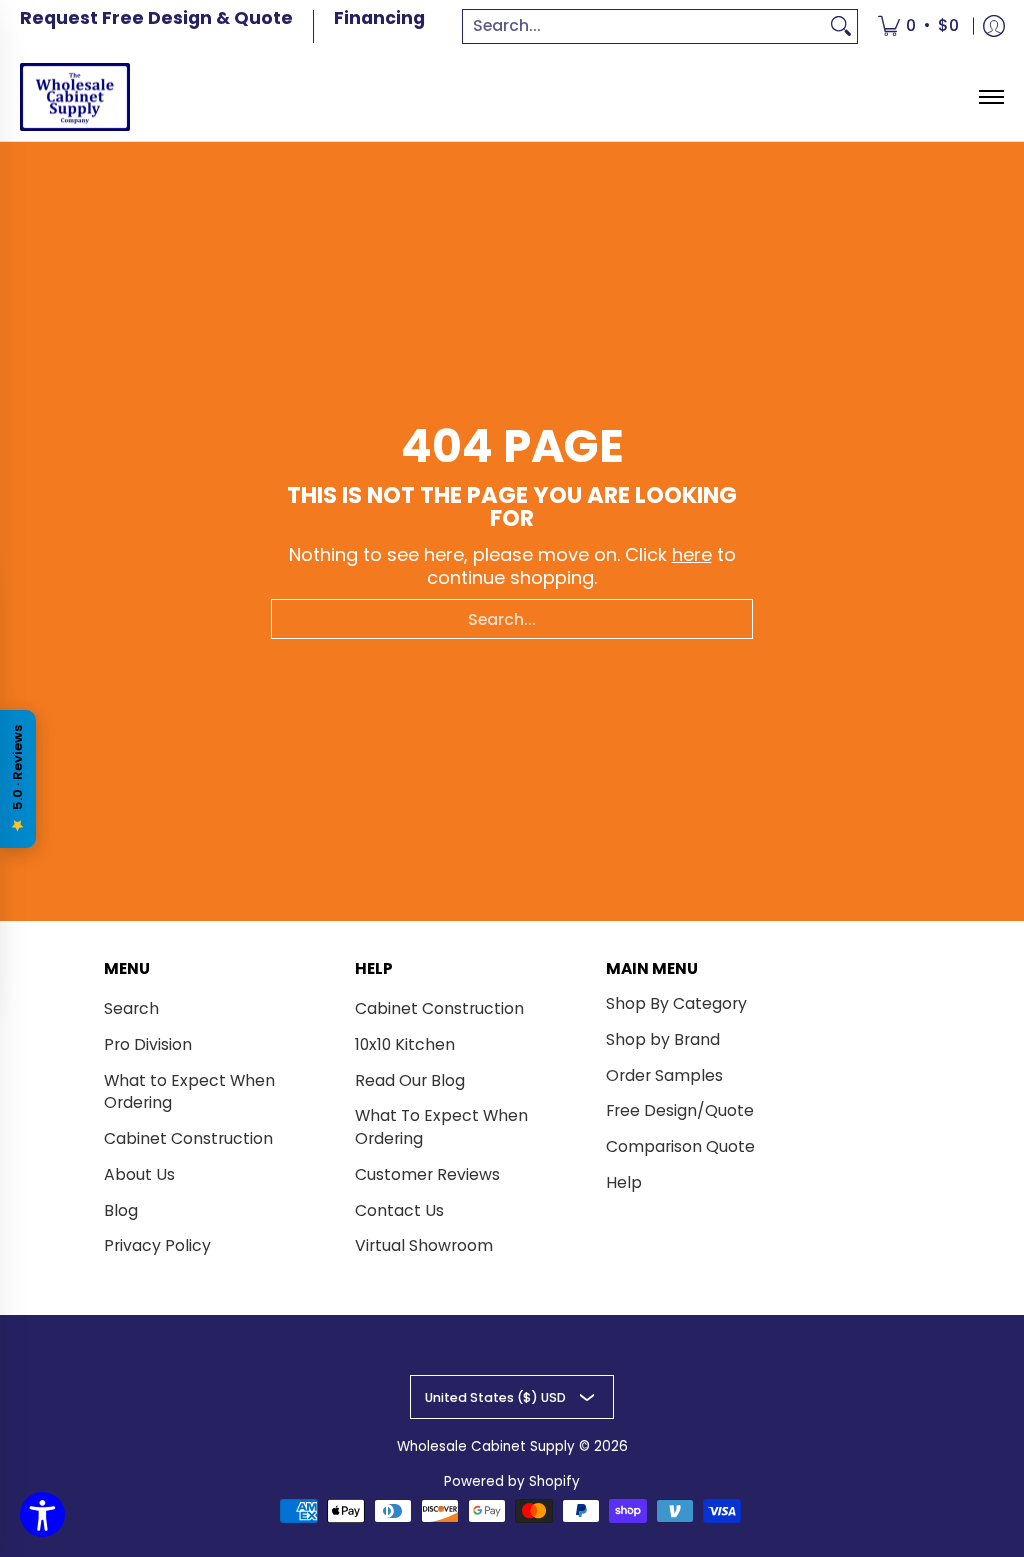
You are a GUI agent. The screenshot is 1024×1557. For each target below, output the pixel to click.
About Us (139, 1174)
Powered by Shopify (512, 1481)
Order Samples (664, 1075)
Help (624, 1182)
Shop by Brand (663, 1039)
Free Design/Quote (680, 1110)
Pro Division (148, 1044)
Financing (379, 18)
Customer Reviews (427, 1174)
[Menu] (990, 97)
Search (131, 1008)
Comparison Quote (680, 1146)
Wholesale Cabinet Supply (486, 1446)
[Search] (841, 26)
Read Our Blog (410, 1080)
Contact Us (399, 1210)
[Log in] (994, 26)
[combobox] (644, 26)
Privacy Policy (157, 1245)
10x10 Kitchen (405, 1044)
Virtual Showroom (424, 1245)
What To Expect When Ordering (441, 1127)
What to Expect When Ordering (189, 1092)
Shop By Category (676, 1003)
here (692, 554)
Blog (121, 1210)
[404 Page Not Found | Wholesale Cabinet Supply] (75, 97)
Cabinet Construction (188, 1138)
